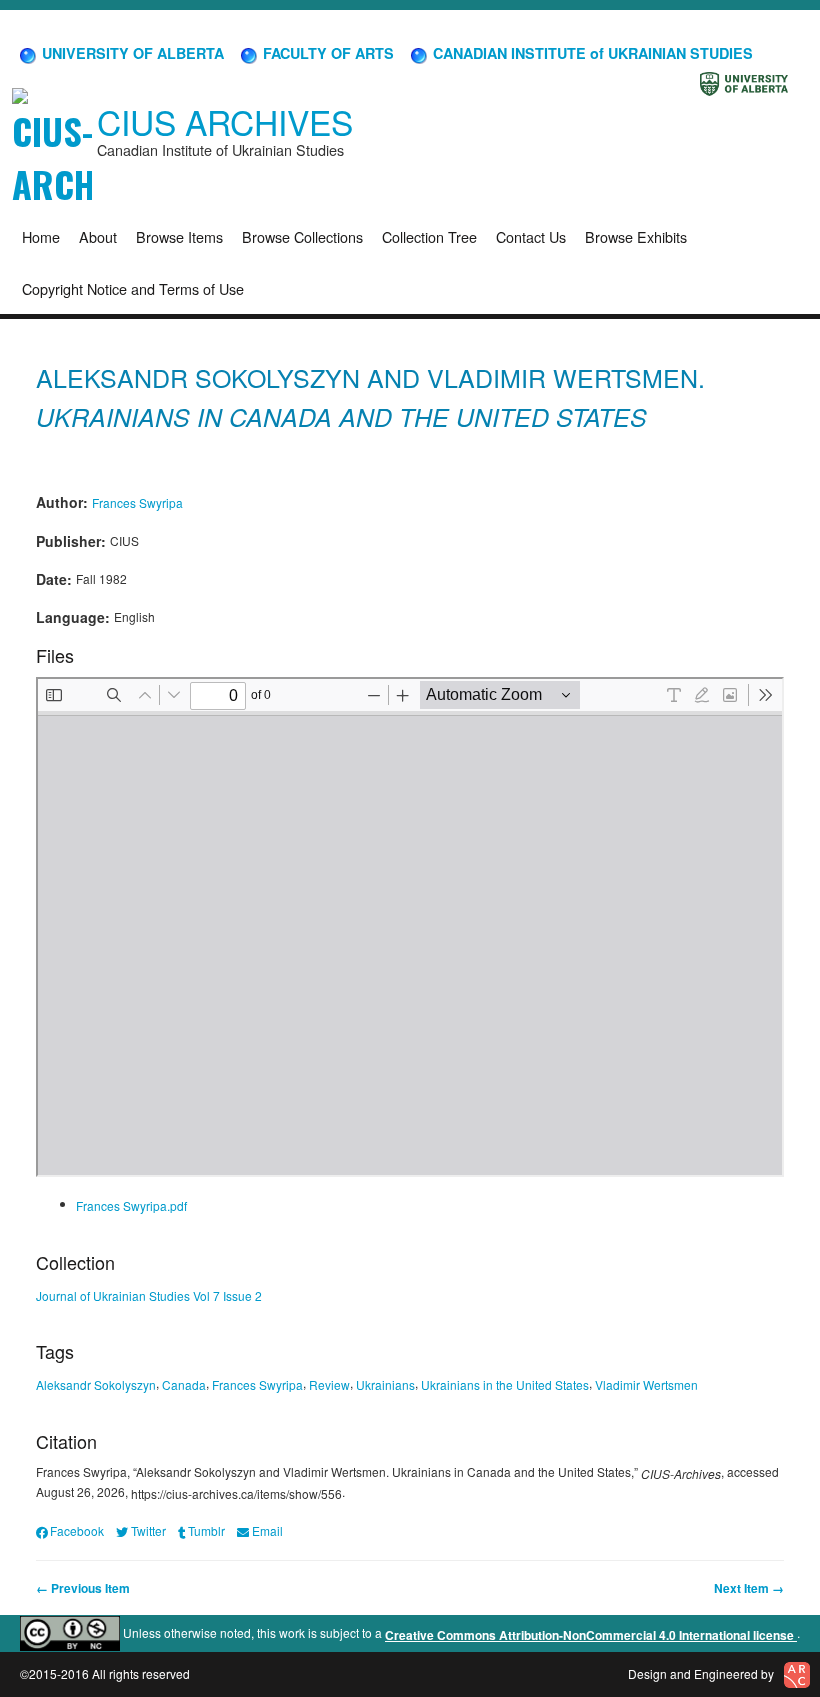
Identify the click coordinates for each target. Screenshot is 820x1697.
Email (267, 1530)
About (98, 236)
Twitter (148, 1530)
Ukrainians (385, 1384)
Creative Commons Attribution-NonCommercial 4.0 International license (591, 1635)
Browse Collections (302, 236)
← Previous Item (83, 1588)
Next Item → (749, 1588)
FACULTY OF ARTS (326, 53)
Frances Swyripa (137, 502)
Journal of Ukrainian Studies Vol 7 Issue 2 (149, 1294)
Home (41, 236)
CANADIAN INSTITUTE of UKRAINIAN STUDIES (591, 53)
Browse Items (179, 236)
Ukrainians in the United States (505, 1384)
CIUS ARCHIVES (225, 121)
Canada (184, 1384)
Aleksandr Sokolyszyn (96, 1384)
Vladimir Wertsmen (646, 1384)
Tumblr (206, 1530)
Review (329, 1384)
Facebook (77, 1530)
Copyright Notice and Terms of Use (133, 288)
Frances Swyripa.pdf (131, 1205)
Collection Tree (429, 236)
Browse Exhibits (636, 236)
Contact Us (531, 236)
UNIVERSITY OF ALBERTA (131, 53)
